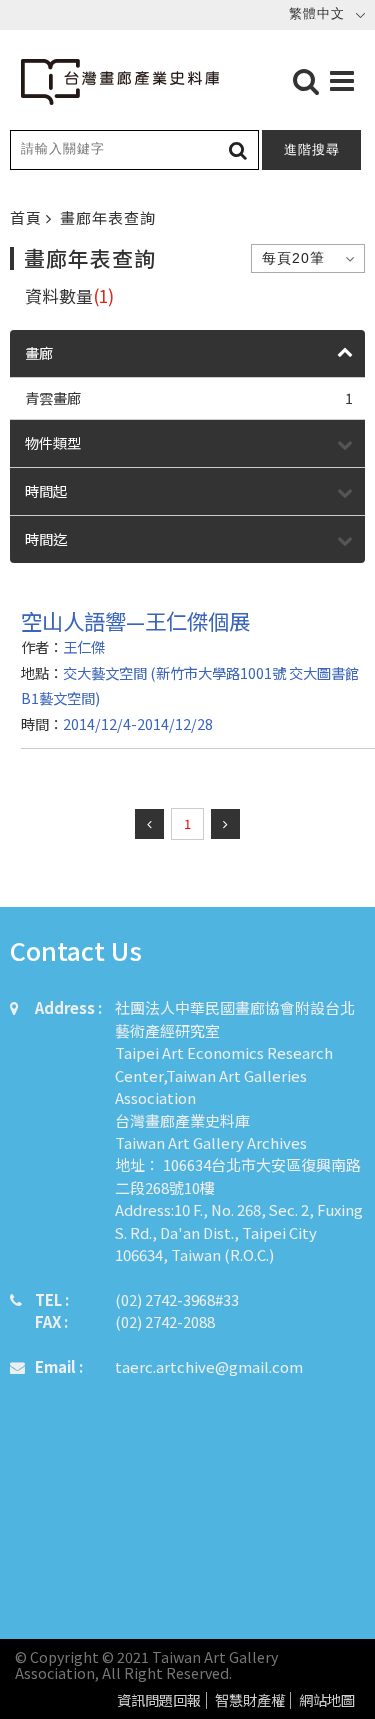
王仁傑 (84, 646)
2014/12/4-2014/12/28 (138, 723)
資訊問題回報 (159, 1700)
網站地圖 (327, 1700)
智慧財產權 (250, 1700)
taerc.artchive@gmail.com (209, 1366)
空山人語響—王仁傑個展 (135, 620)
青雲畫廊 (189, 397)
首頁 (28, 217)
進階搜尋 (312, 149)
